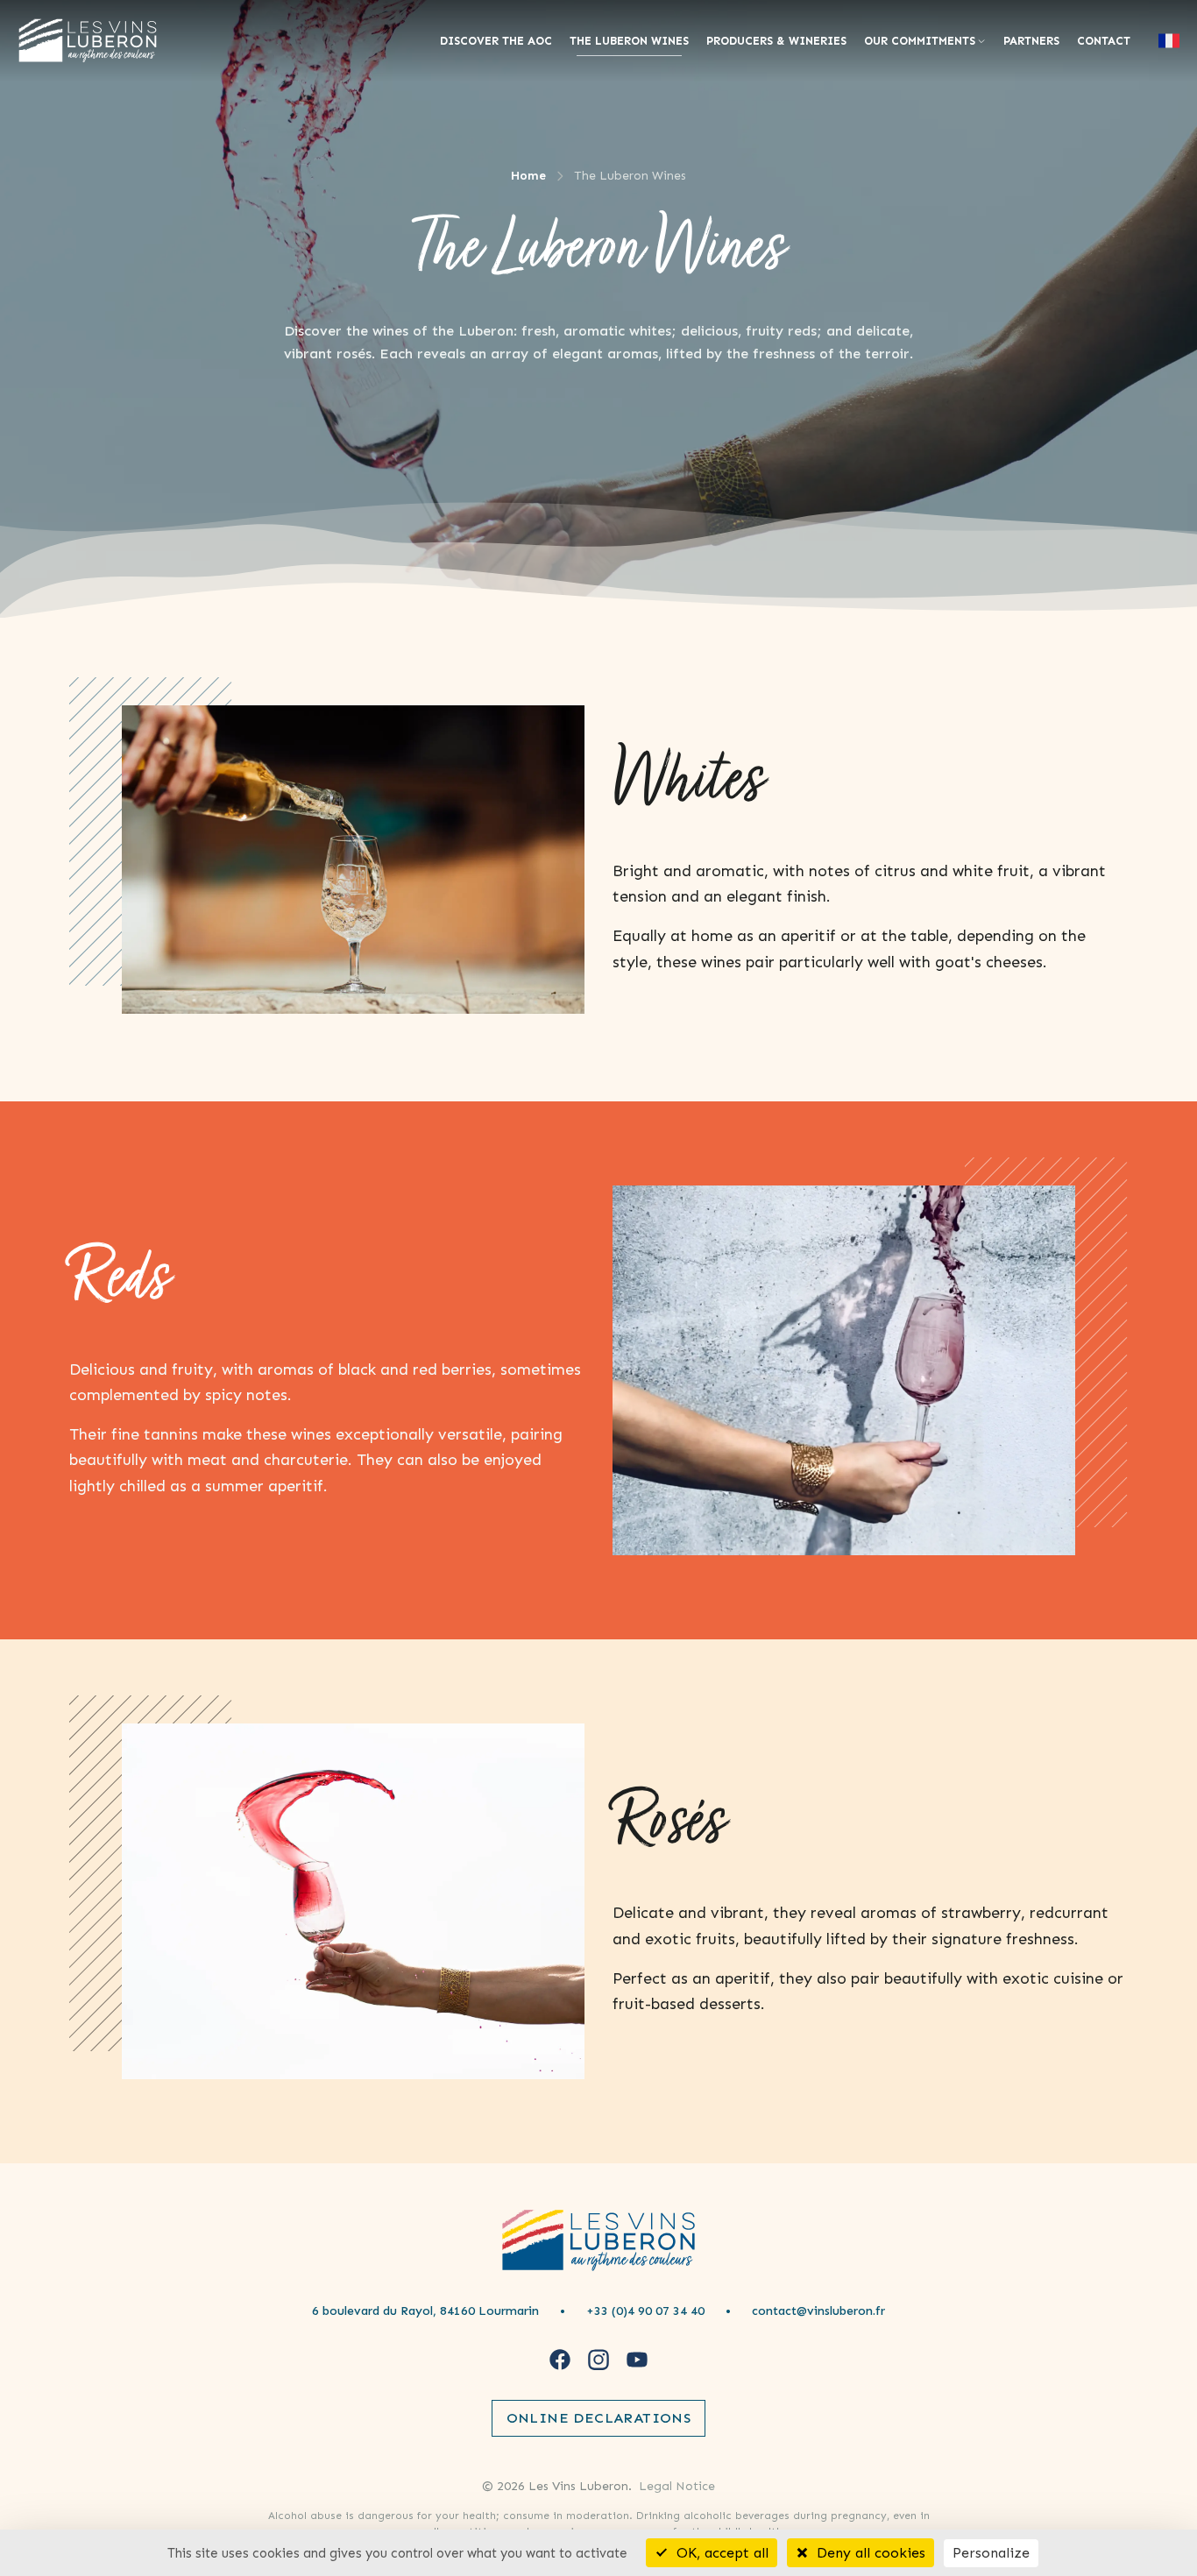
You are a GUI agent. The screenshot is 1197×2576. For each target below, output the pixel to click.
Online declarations (599, 2418)
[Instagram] (598, 2360)
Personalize (991, 2553)
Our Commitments (920, 41)
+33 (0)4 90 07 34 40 (645, 2311)
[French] (1169, 41)
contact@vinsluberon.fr (818, 2311)
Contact (1104, 41)
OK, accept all (720, 2553)
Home (528, 176)
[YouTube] (637, 2360)
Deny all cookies (869, 2553)
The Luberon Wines (629, 41)
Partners (1031, 41)
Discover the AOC (496, 41)
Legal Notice (677, 2486)
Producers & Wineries (776, 41)
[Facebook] (560, 2360)
